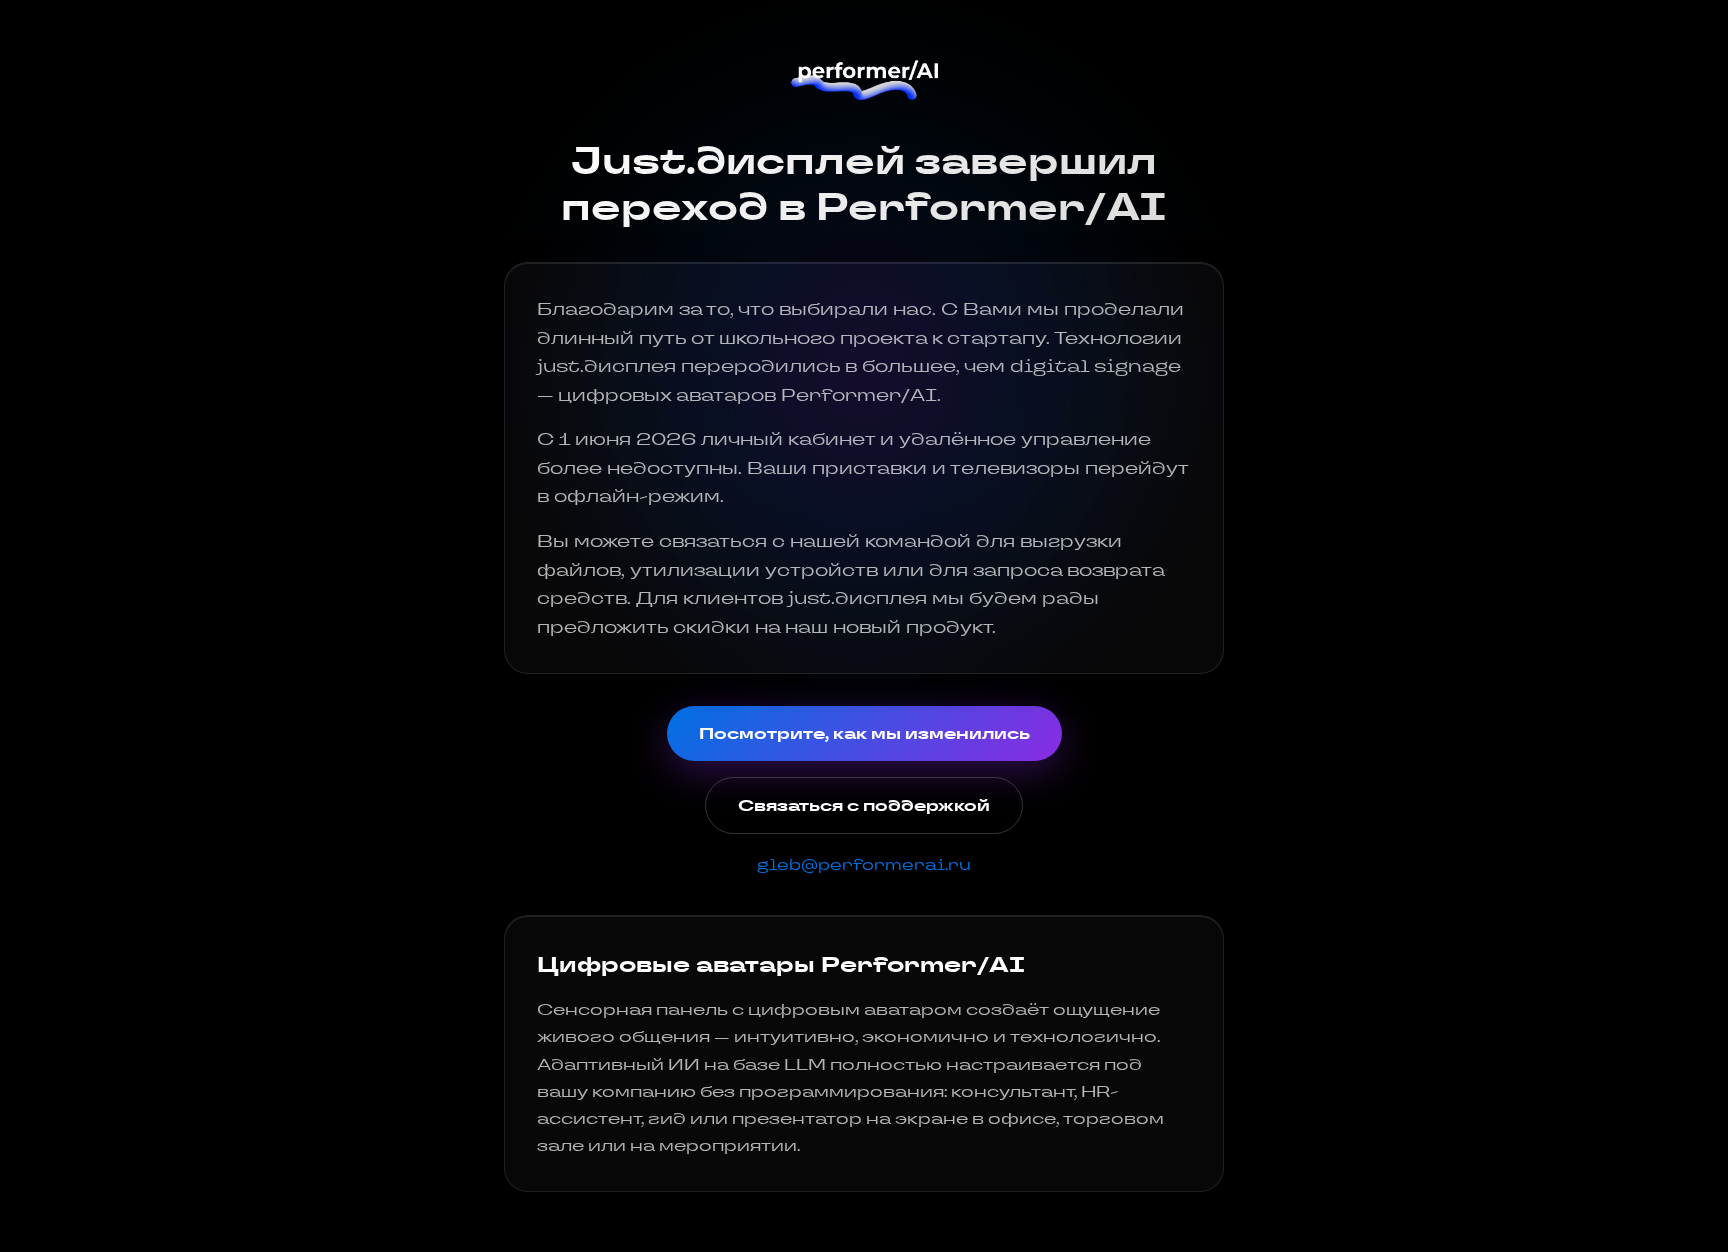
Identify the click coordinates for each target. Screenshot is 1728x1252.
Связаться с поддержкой (864, 805)
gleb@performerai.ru (864, 864)
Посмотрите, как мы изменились (864, 733)
